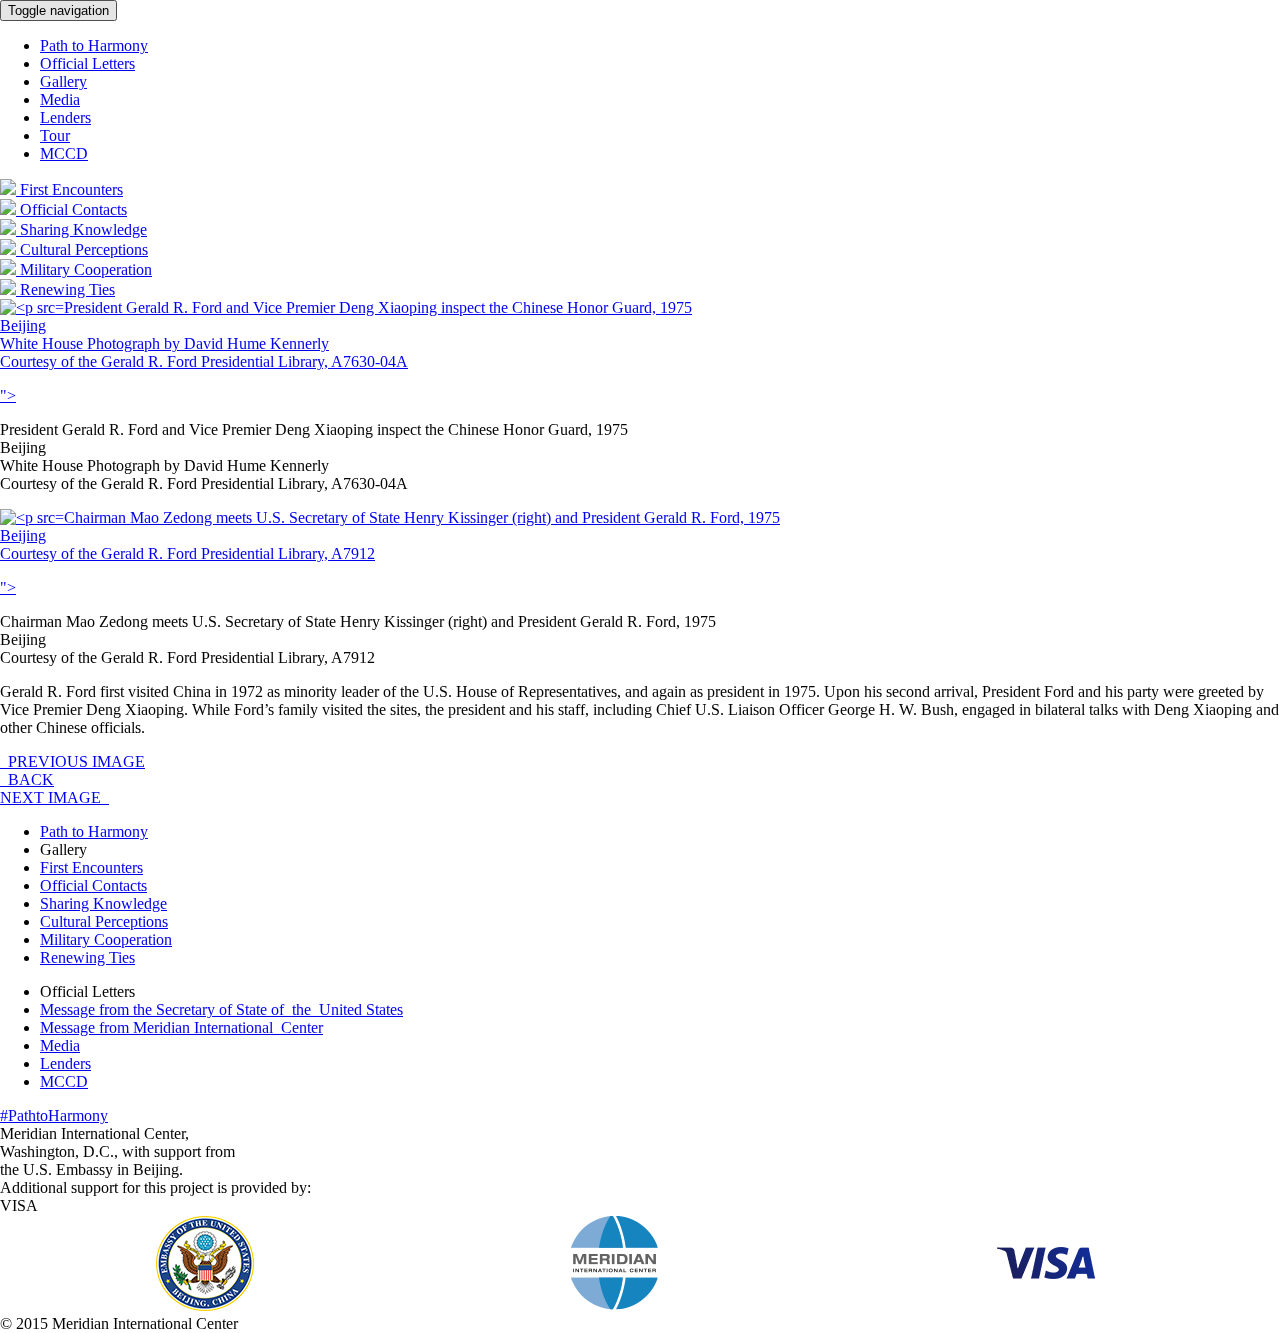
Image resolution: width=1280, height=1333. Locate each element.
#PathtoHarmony (54, 1115)
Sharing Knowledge (103, 903)
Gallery (63, 81)
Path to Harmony (94, 45)
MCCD (64, 153)
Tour (55, 135)
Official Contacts (93, 885)
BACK (27, 779)
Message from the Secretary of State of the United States (221, 1009)
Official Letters (87, 63)
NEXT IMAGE (54, 797)
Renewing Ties (87, 957)
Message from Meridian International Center (181, 1027)
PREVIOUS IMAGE (72, 761)
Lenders (65, 117)
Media (60, 99)
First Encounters (91, 867)
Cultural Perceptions (104, 921)
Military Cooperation (106, 939)
